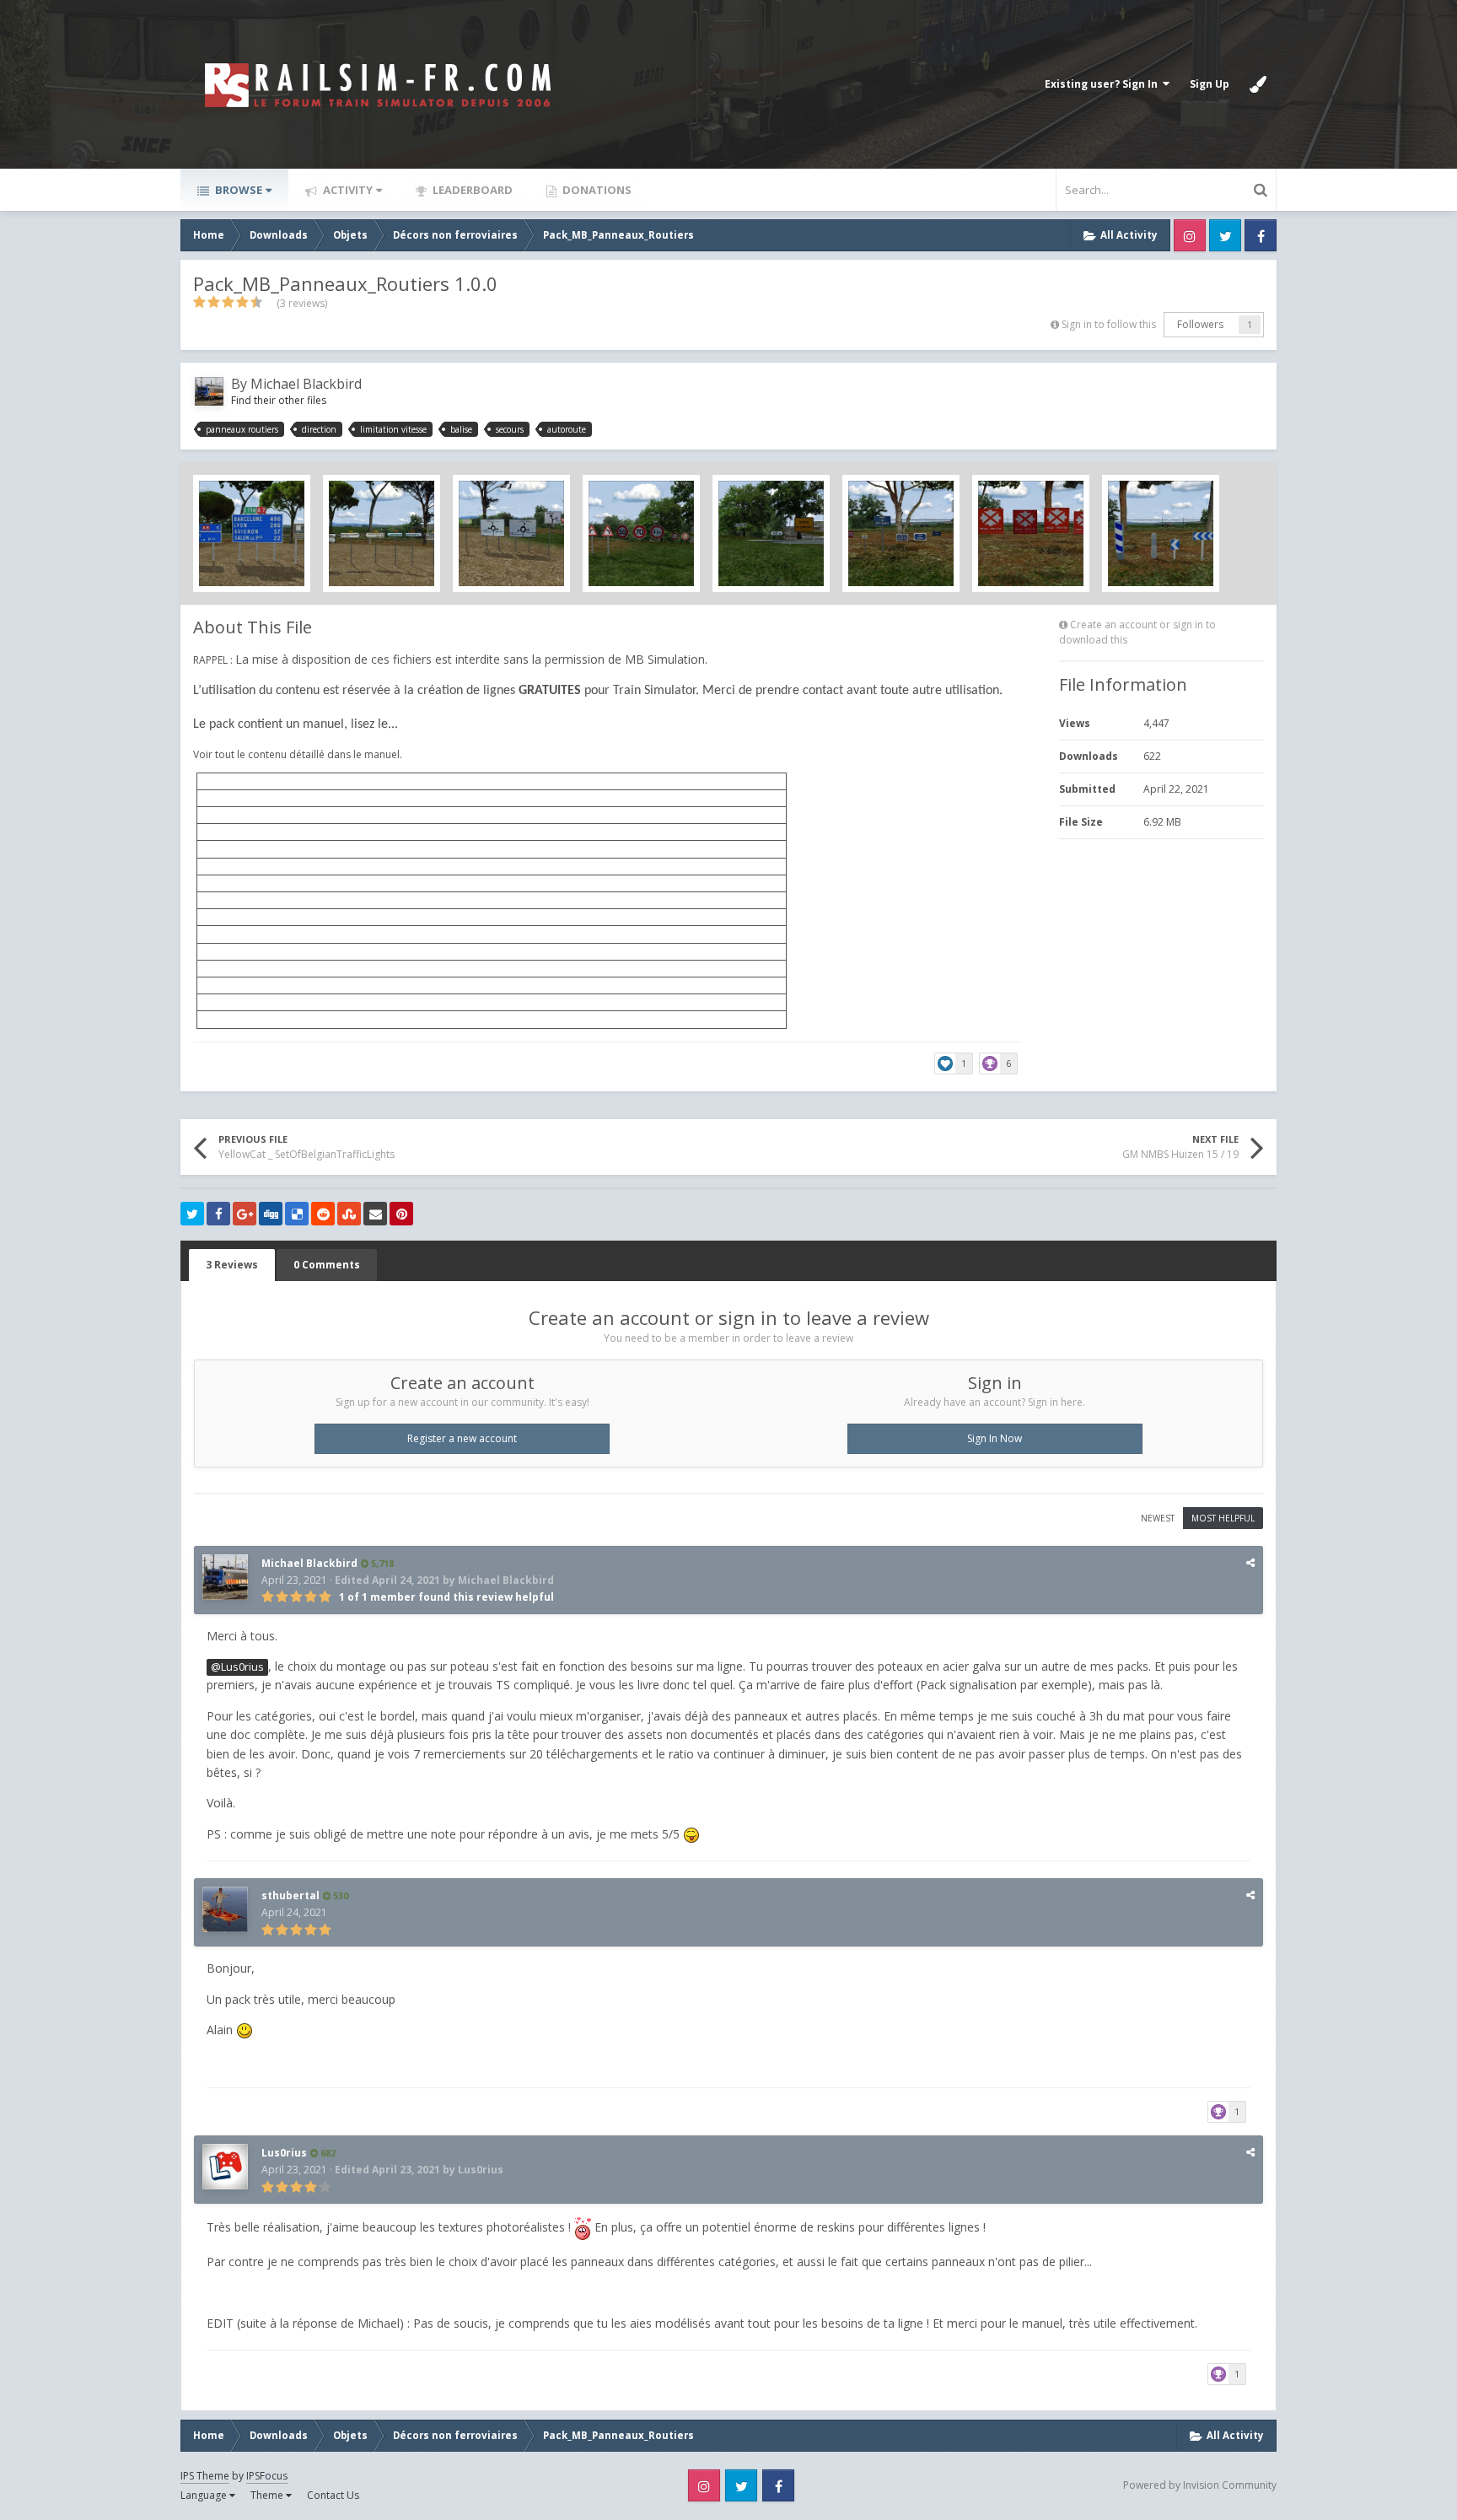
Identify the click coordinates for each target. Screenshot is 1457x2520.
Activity (347, 190)
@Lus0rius (237, 1667)
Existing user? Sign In (1104, 84)
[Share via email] (375, 1214)
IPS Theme (205, 2476)
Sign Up (1210, 84)
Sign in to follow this (1109, 324)
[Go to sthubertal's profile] (225, 1909)
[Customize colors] (1258, 84)
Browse (237, 190)
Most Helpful (1223, 1518)
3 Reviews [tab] (232, 1265)
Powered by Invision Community (1200, 2485)
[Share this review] (1250, 1562)
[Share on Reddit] (323, 1214)
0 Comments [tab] (327, 1265)
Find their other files (279, 400)
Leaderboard (471, 190)
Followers (1200, 324)
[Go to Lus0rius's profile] (225, 2167)
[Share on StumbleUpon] (349, 1214)
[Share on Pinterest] (401, 1214)
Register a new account (462, 1438)
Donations (596, 190)
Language (205, 2495)
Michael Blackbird (306, 384)
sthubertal (290, 1895)
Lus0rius (284, 2153)
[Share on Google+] (245, 1214)
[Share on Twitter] (192, 1214)
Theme (268, 2495)
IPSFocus (267, 2476)
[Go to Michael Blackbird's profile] (209, 391)
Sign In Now (995, 1438)
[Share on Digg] (271, 1214)
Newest (1158, 1518)
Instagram (1190, 235)
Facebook (1261, 235)
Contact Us (333, 2495)
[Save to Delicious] (297, 1214)
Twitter (1225, 235)
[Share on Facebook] (218, 1214)
